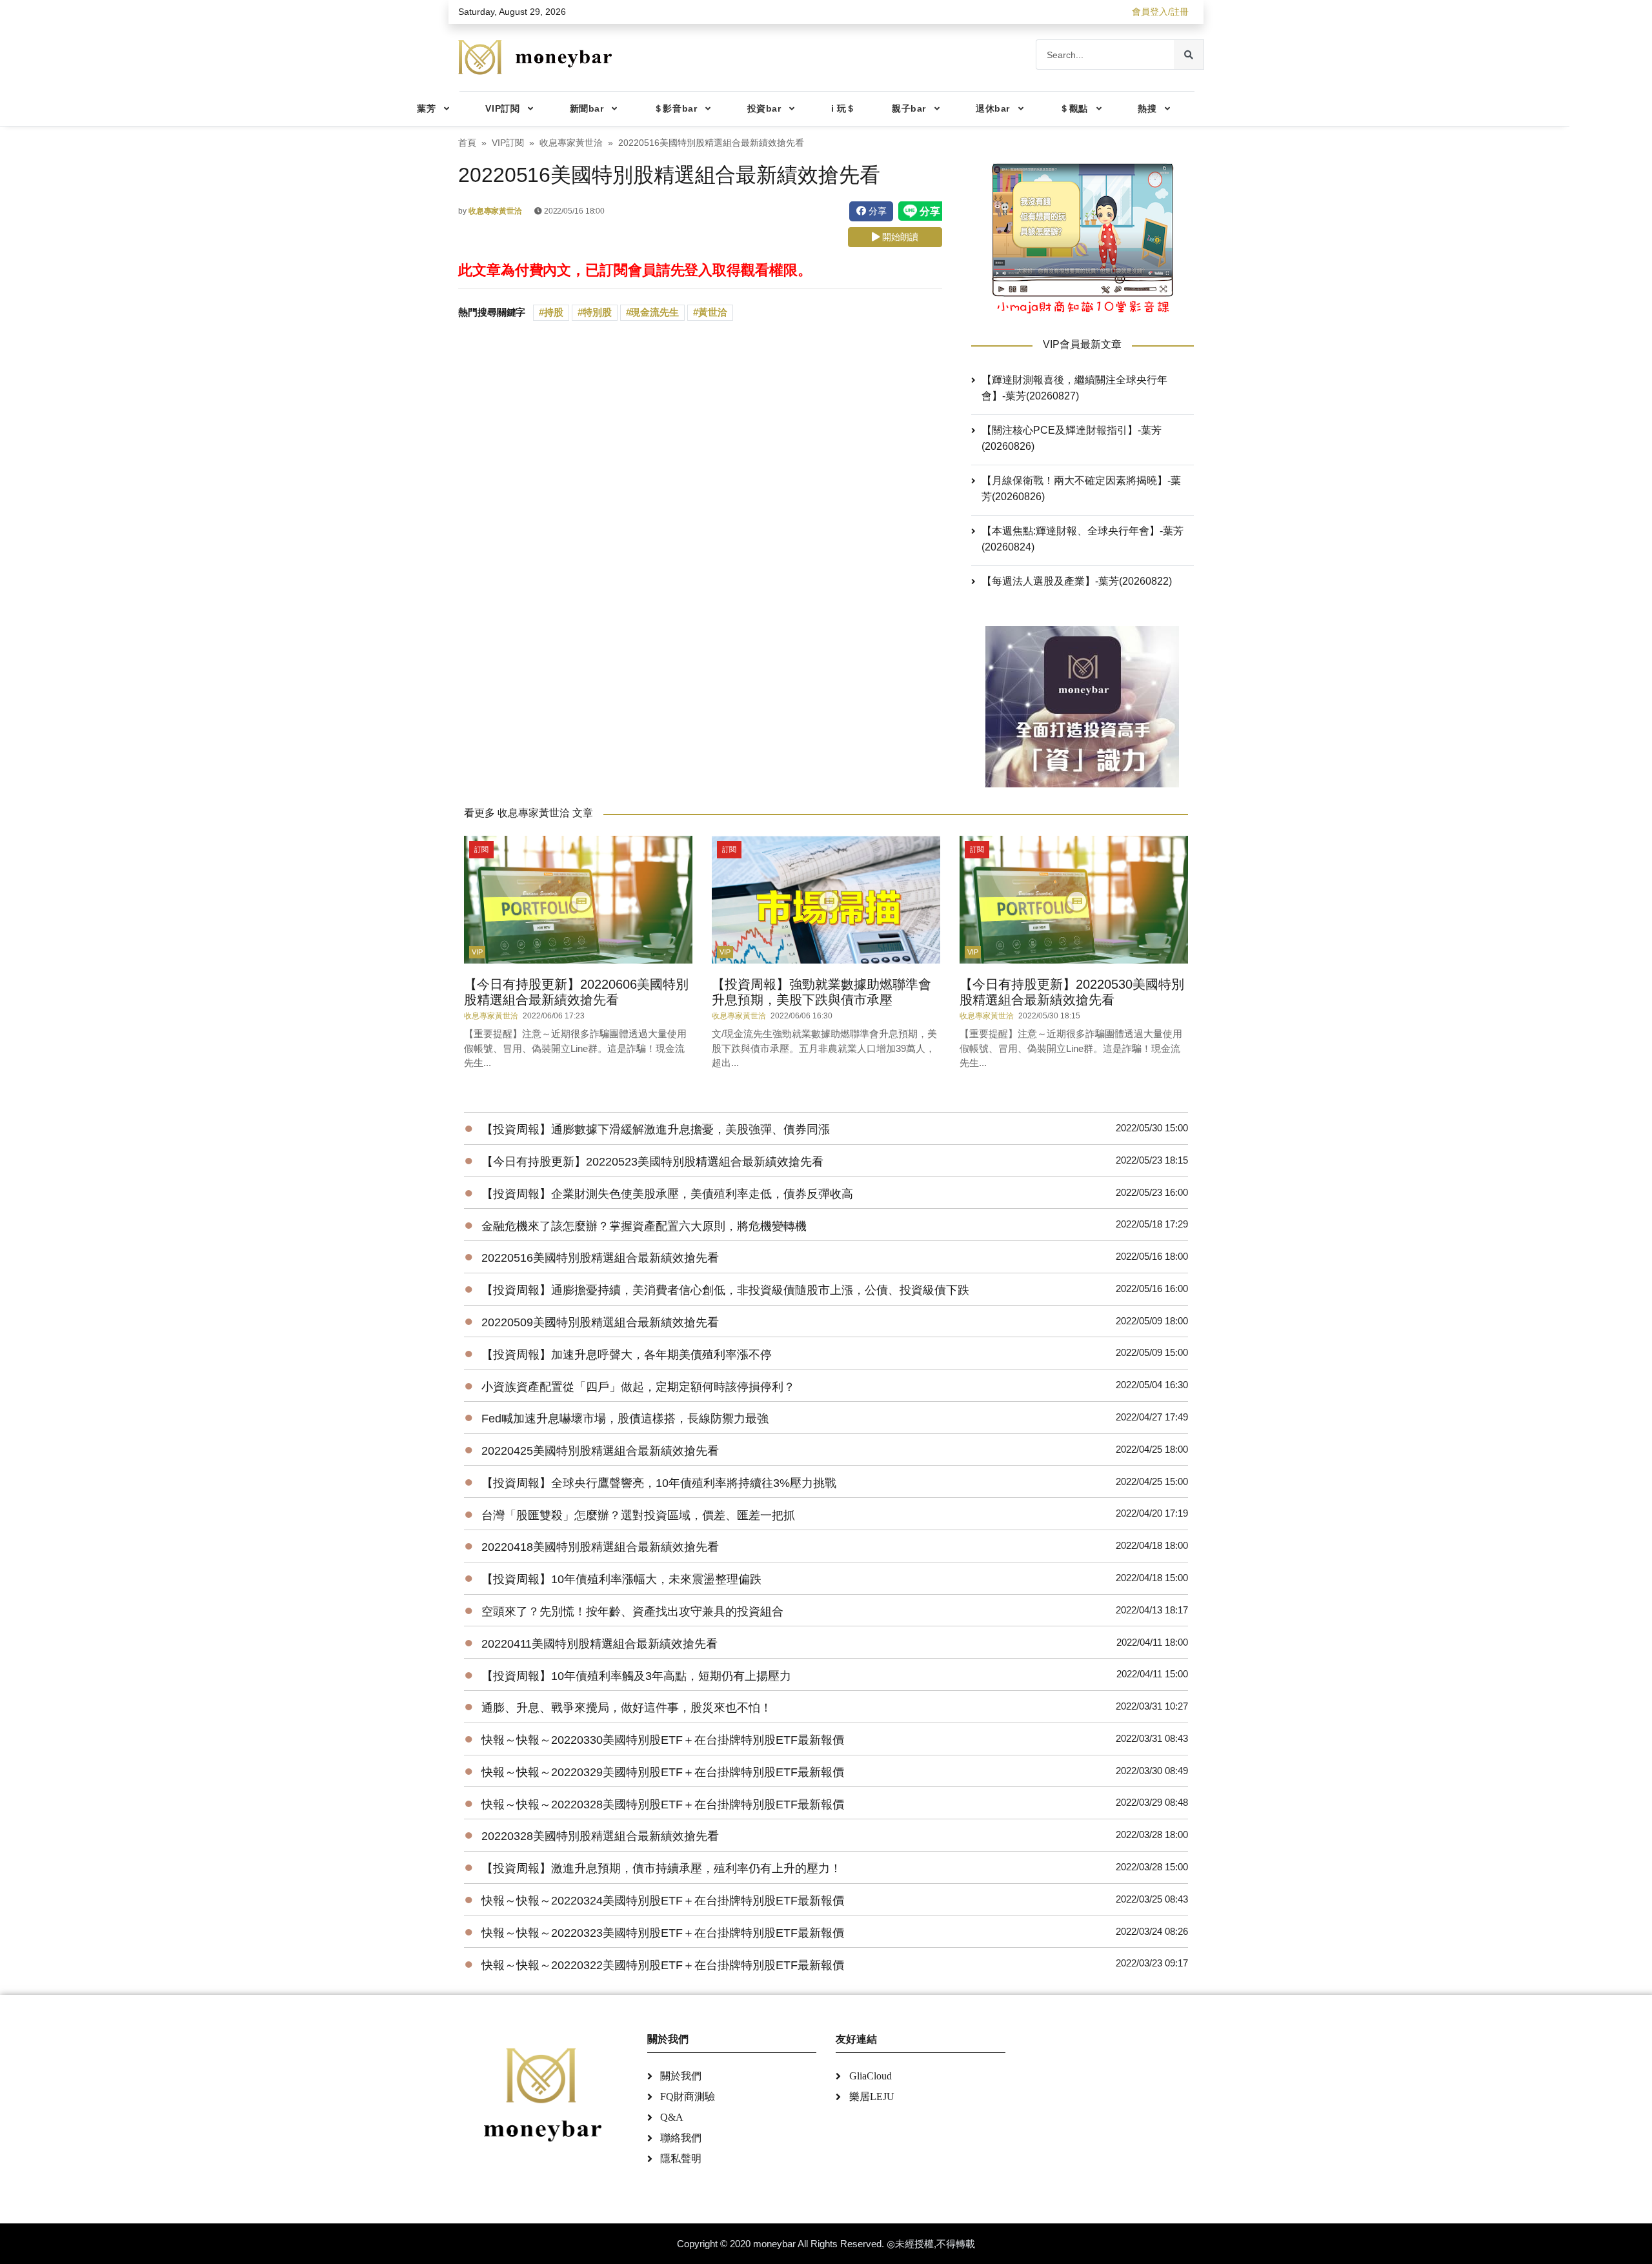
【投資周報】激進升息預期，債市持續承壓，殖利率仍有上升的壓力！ (661, 1868)
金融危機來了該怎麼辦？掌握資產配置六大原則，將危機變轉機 (644, 1226)
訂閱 (481, 849)
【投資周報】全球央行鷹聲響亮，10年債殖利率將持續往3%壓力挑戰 (659, 1483)
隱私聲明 (681, 2158)
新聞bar (587, 108)
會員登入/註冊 (1160, 12)
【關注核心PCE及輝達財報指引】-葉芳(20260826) (1072, 438)
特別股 (597, 312)
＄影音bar (675, 108)
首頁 (467, 143)
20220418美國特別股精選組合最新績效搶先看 (600, 1547)
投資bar (764, 108)
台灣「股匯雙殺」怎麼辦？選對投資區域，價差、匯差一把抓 (638, 1515)
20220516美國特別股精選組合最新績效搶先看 (600, 1258)
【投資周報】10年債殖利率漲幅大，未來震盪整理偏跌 (621, 1579)
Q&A (672, 2117)
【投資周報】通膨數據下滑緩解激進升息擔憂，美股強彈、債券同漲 (656, 1129)
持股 (554, 312)
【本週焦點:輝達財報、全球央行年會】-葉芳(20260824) (1083, 539)
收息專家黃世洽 (571, 143)
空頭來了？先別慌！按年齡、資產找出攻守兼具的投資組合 (632, 1612)
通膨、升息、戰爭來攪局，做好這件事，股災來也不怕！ (627, 1708)
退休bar (993, 108)
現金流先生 (655, 312)
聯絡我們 (681, 2138)
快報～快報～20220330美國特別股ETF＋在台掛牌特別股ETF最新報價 (663, 1740)
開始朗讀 (899, 237)
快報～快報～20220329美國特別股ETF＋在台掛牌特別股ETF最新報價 (663, 1772)
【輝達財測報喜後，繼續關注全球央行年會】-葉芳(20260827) (1074, 388)
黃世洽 (713, 312)
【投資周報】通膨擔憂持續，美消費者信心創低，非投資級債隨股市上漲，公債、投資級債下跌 (725, 1290)
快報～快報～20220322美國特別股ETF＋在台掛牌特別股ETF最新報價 (663, 1965)
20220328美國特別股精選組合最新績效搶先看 (600, 1836)
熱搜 (1147, 108)
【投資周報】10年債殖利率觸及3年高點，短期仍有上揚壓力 (636, 1676)
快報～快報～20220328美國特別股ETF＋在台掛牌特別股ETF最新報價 (663, 1804)
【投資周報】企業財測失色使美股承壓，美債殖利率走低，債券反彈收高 (667, 1194)
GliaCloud (871, 2076)
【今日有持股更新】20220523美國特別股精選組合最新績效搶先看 (652, 1162)
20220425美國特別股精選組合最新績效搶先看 (600, 1451)
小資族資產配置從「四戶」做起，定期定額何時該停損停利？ (638, 1387)
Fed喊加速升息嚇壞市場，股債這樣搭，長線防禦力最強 (625, 1419)
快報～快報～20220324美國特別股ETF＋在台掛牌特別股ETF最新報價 (663, 1901)
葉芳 (426, 108)
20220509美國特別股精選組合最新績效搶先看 (600, 1322)
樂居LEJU (872, 2097)
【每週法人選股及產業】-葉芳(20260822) (1077, 581)
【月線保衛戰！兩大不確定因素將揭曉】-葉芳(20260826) (1081, 489)
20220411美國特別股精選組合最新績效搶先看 (599, 1644)
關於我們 (681, 2076)
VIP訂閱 (502, 108)
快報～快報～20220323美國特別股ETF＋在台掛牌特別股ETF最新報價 (663, 1933)
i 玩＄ (843, 108)
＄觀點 (1074, 108)
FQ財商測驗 (688, 2097)
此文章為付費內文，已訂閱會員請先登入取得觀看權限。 (635, 270)
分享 (876, 211)
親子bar (909, 108)
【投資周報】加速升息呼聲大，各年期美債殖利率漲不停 (627, 1355)
